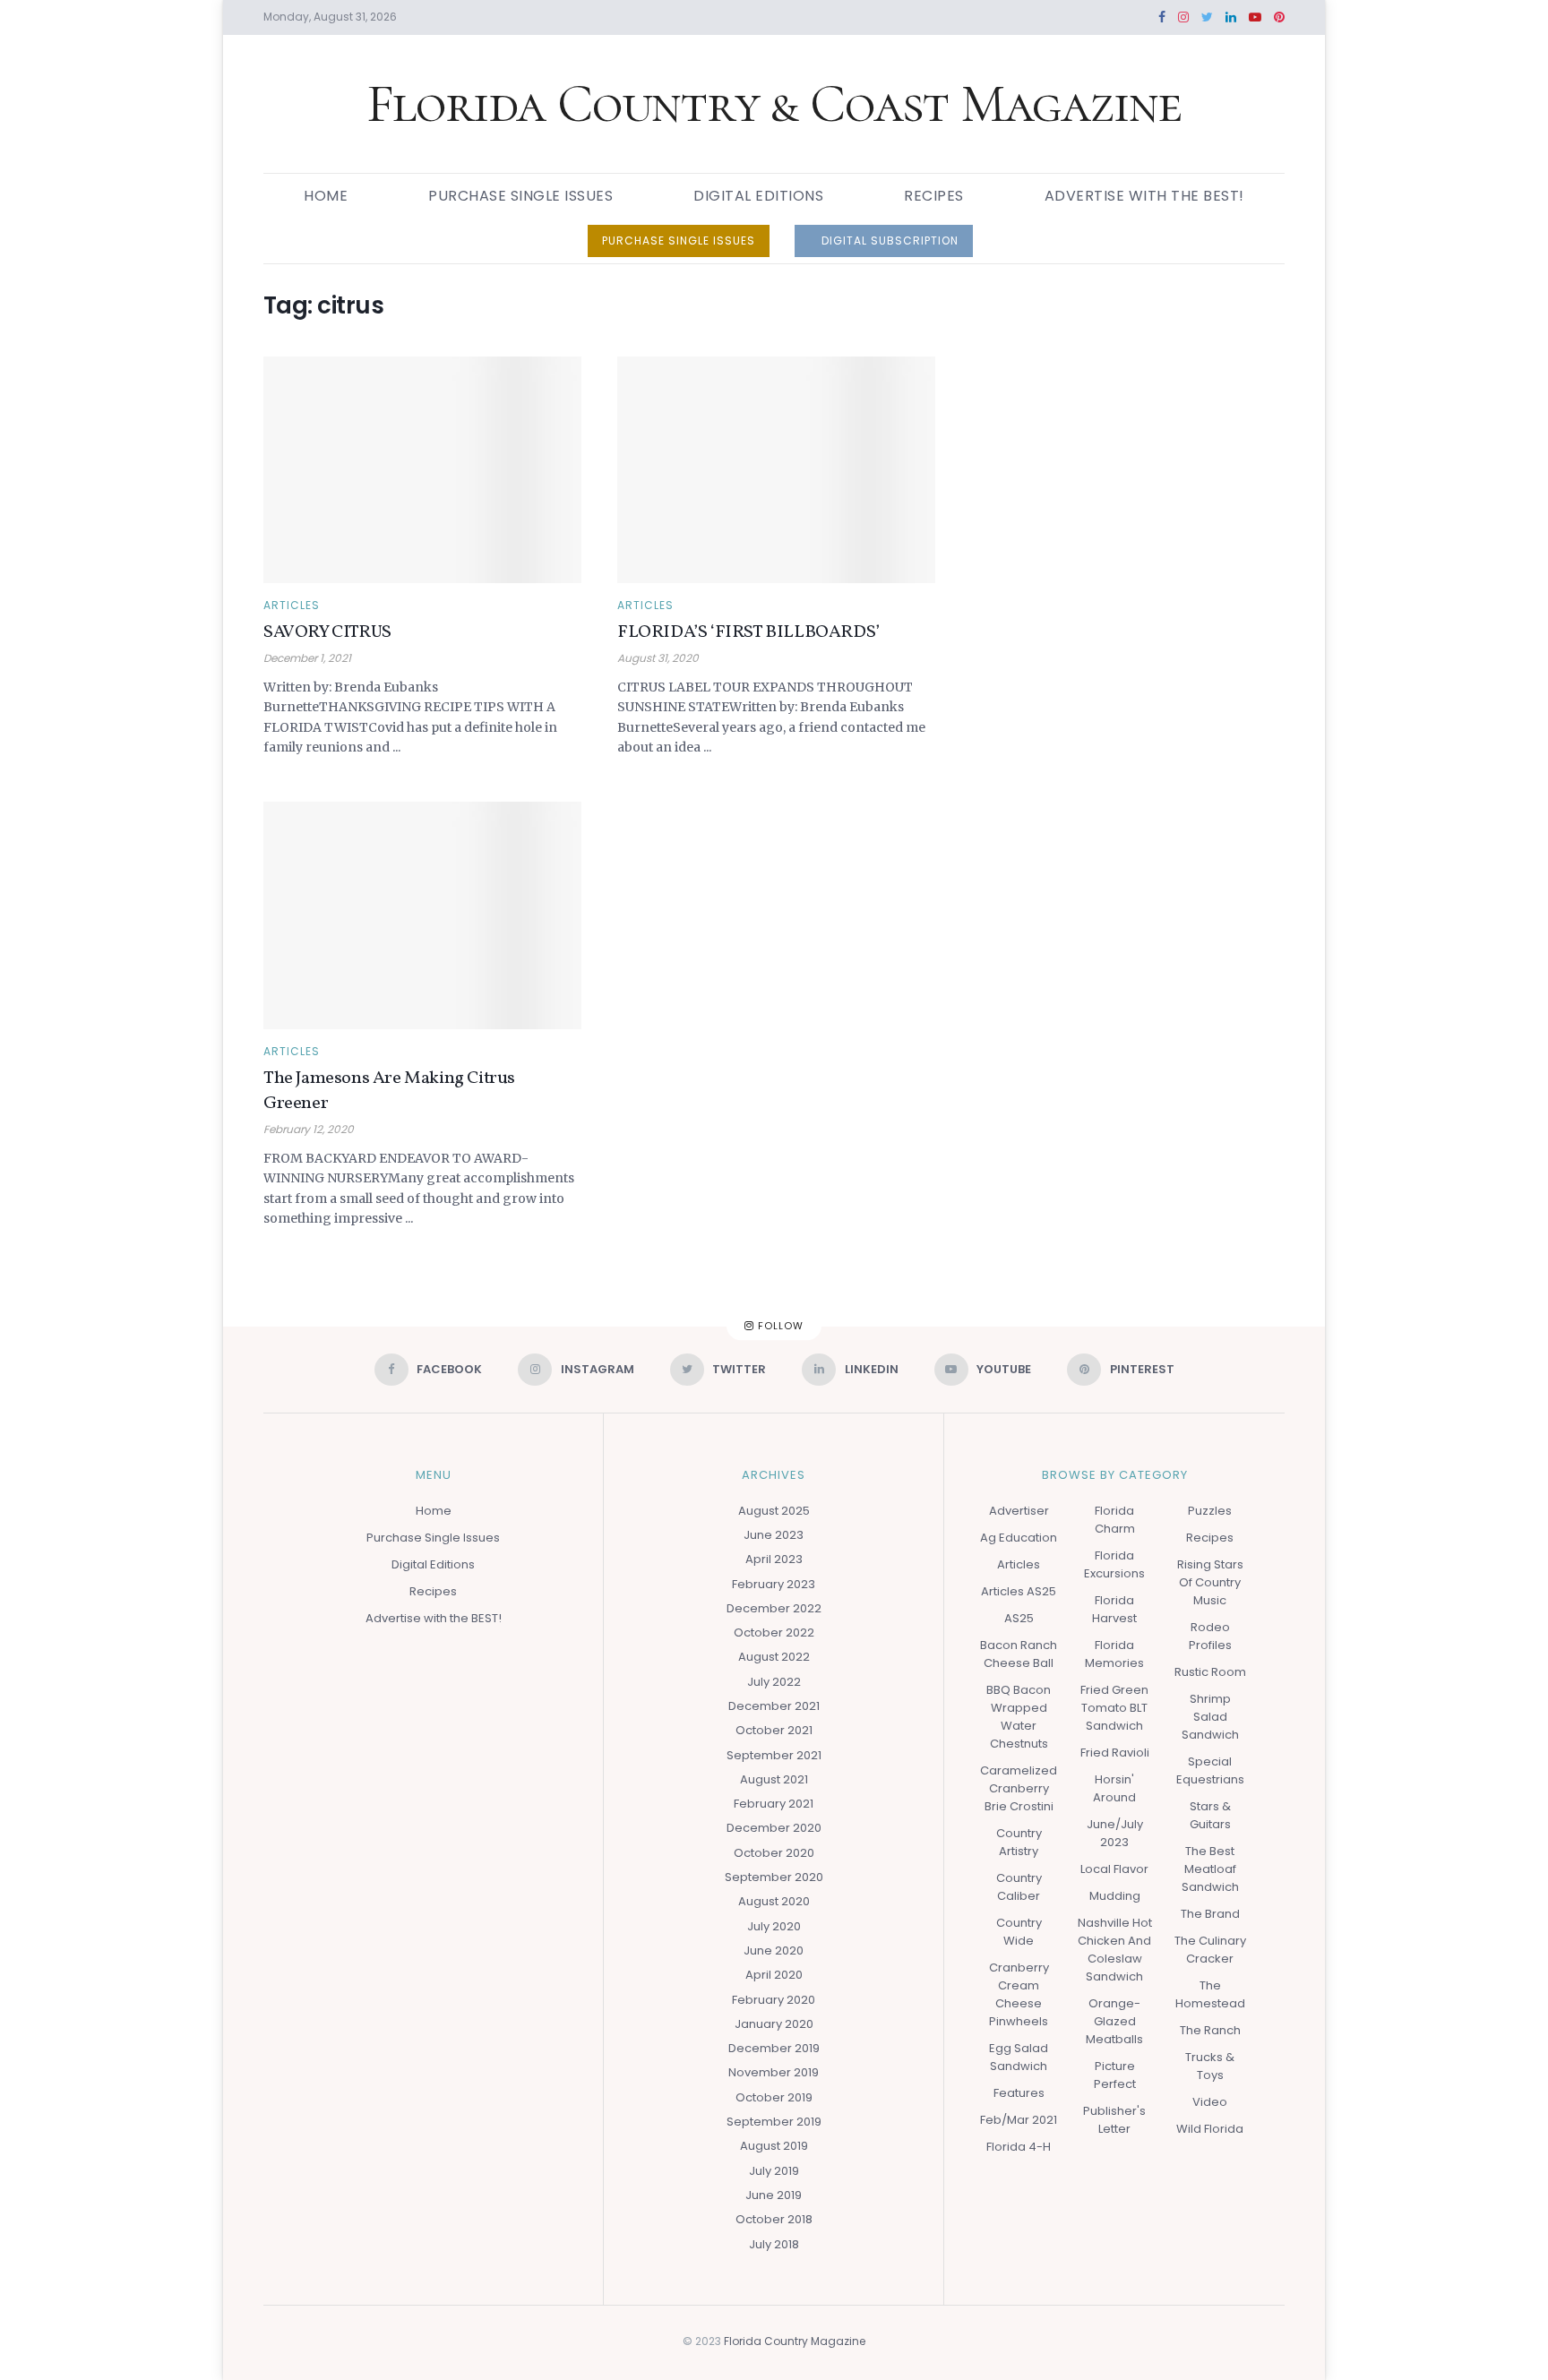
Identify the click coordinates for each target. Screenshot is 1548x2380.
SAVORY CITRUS (327, 632)
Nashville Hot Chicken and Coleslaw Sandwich (1115, 1950)
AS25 (1019, 1618)
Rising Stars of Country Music (1210, 1582)
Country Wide (1019, 1932)
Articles (292, 606)
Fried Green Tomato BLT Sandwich (1114, 1708)
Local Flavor (1114, 1869)
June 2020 (774, 1950)
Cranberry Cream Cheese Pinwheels (1019, 1994)
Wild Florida (1210, 2129)
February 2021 (774, 1804)
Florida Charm (1115, 1520)
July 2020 (774, 1926)
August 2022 (774, 1657)
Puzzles (1210, 1511)
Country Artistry (1019, 1842)
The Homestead (1210, 1994)
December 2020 (774, 1828)
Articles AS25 (1019, 1591)
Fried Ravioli (1115, 1753)
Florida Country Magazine (795, 2341)
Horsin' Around (1114, 1788)
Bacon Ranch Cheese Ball (1019, 1654)
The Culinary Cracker (1210, 1950)
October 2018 (774, 2219)
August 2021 (774, 1779)
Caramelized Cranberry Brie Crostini (1019, 1788)
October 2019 (774, 2097)
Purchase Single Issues (520, 196)
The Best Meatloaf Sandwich (1210, 1869)
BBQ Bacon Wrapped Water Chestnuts (1019, 1717)
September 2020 (774, 1877)
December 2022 (774, 1608)
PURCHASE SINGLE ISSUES (679, 241)
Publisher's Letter (1114, 2120)
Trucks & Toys (1210, 2066)
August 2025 (774, 1511)
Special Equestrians (1210, 1770)
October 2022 (774, 1632)
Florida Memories (1114, 1654)
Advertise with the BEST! (1144, 196)
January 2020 (774, 2024)
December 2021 (774, 1706)
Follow (779, 1327)
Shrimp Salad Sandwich (1210, 1717)
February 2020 (774, 2000)
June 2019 (774, 2195)
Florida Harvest (1114, 1609)
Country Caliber (1019, 1887)
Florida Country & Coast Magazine (774, 104)
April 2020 (774, 1975)
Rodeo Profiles (1210, 1636)
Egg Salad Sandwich (1019, 2057)
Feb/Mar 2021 (1019, 2120)
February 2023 (774, 1584)
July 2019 (774, 2171)
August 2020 (774, 1901)
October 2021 (774, 1730)
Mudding (1115, 1896)
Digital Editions (758, 196)
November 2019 (774, 2072)
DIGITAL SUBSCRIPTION (888, 241)
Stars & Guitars (1210, 1815)
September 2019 (774, 2122)
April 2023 (774, 1559)
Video (1210, 2102)
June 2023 (774, 1535)
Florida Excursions (1114, 1564)
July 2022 (774, 1682)
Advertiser (1019, 1511)
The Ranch (1210, 2030)
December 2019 (774, 2048)
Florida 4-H (1019, 2147)
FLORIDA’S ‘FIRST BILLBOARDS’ (748, 632)
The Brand (1210, 1914)
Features (1019, 2093)
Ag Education (1019, 1538)
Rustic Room (1210, 1672)
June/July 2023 (1115, 1833)
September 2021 (774, 1755)
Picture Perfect (1115, 2075)
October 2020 (774, 1853)
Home (326, 196)
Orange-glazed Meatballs (1114, 2021)
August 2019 (774, 2146)
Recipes (934, 196)
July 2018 (774, 2244)
